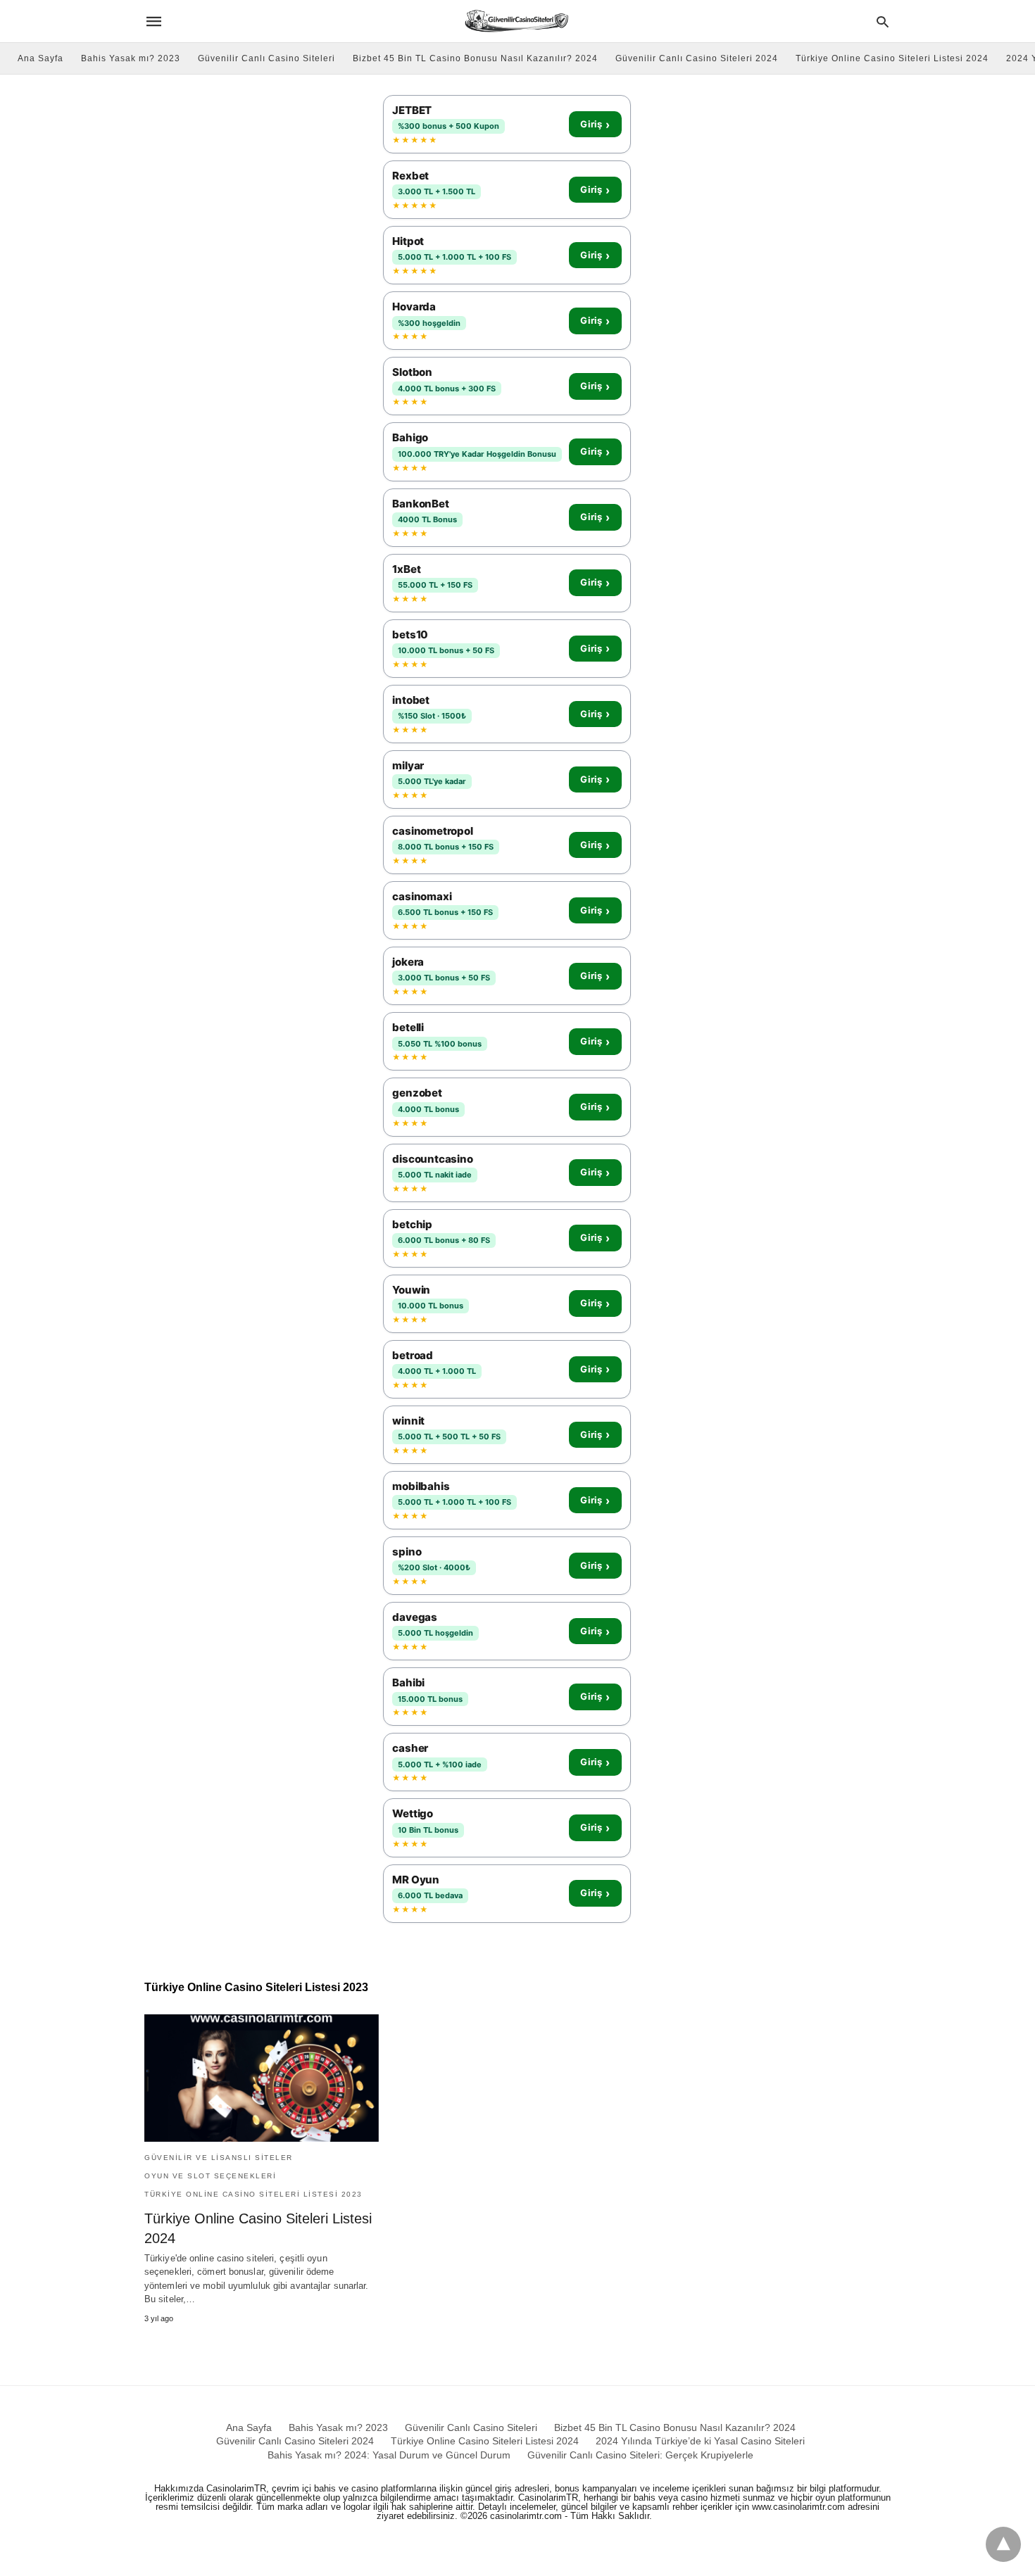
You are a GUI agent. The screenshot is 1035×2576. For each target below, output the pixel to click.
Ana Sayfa (40, 58)
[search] (883, 21)
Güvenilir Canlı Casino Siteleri (266, 58)
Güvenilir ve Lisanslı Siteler (219, 2158)
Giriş (595, 125)
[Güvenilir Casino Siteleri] (516, 21)
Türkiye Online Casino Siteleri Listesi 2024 (892, 58)
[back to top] (1003, 2544)
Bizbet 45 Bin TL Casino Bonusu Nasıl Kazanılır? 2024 (475, 58)
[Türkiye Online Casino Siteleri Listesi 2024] (262, 2078)
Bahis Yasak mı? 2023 (131, 58)
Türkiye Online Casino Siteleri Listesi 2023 (253, 2194)
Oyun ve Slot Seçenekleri (210, 2176)
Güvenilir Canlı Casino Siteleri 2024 (697, 58)
